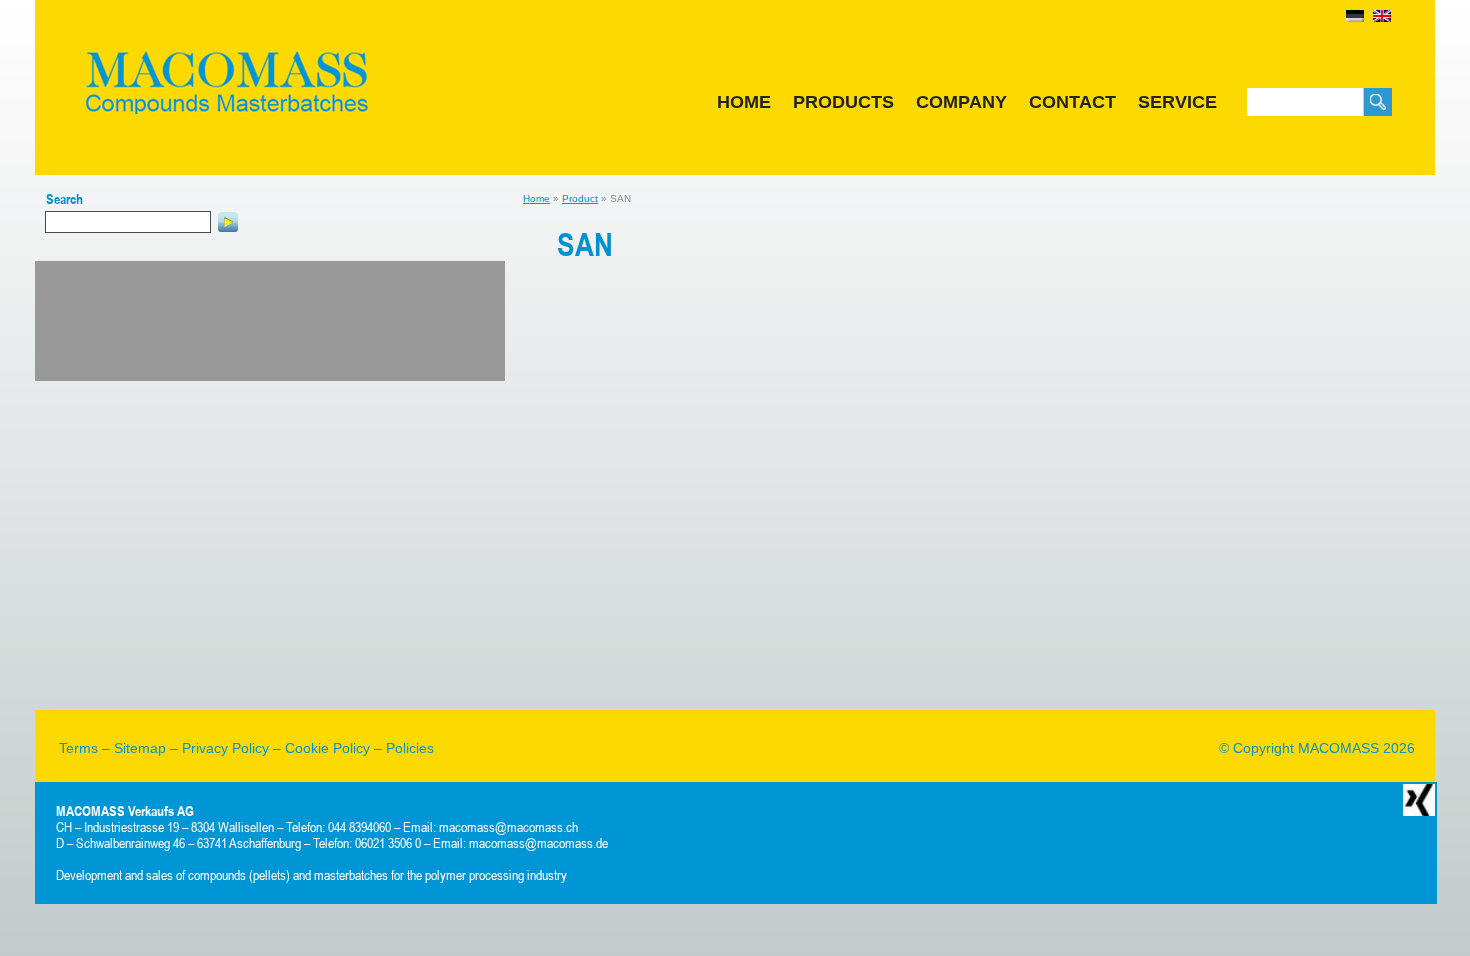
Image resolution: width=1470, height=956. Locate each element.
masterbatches (351, 875)
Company (961, 102)
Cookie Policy (327, 748)
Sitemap (140, 748)
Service (1177, 102)
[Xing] (1419, 799)
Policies (410, 748)
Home (744, 102)
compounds (217, 875)
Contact (1072, 102)
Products (843, 102)
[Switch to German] (1355, 16)
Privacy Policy (225, 748)
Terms (78, 748)
